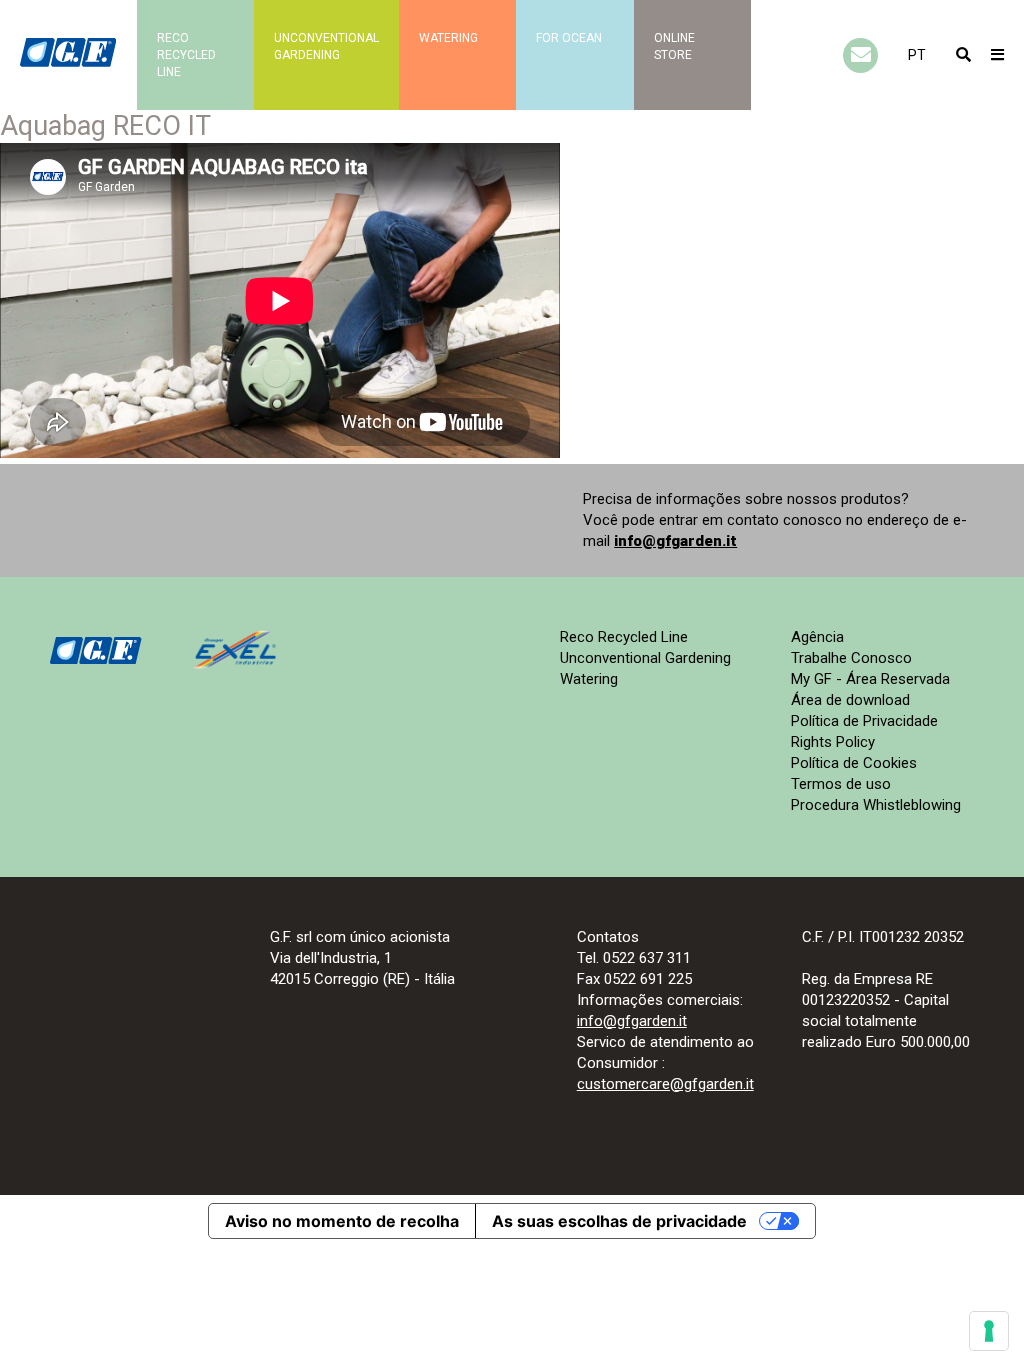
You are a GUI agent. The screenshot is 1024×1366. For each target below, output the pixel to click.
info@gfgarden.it (675, 541)
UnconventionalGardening (326, 46)
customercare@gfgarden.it (665, 1084)
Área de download (850, 700)
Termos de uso (841, 784)
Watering (448, 38)
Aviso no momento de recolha (342, 1221)
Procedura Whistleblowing (876, 805)
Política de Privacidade (864, 721)
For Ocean (569, 38)
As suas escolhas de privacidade (619, 1221)
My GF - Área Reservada (870, 679)
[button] (917, 55)
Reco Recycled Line (624, 637)
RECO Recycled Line (186, 55)
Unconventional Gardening (645, 658)
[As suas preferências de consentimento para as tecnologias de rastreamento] (989, 1331)
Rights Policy (833, 742)
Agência (817, 637)
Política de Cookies (854, 763)
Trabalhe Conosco (851, 658)
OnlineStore (674, 46)
